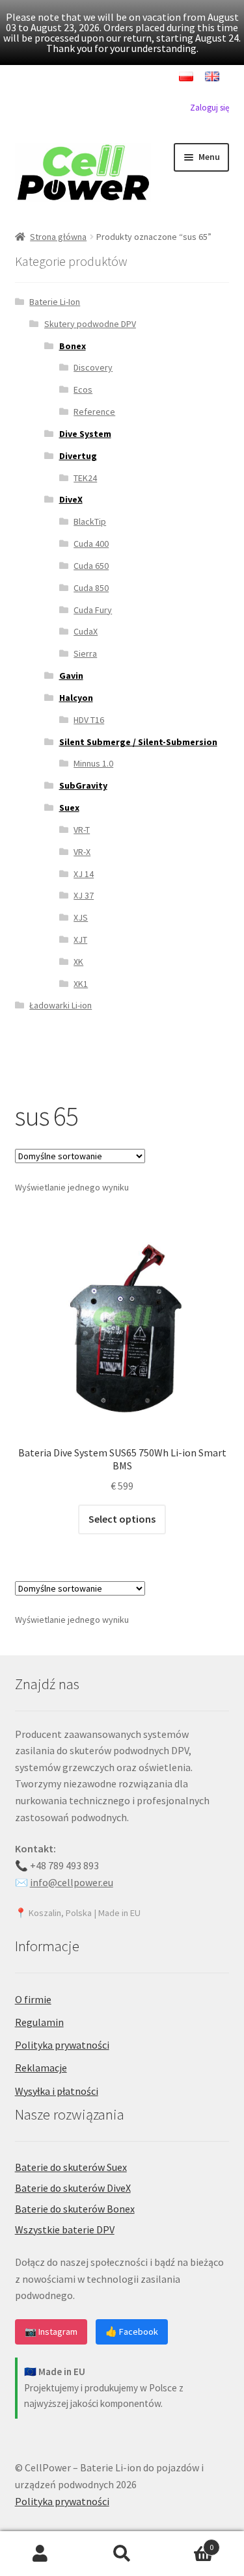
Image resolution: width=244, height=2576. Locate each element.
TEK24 (85, 478)
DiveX (71, 499)
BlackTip (90, 521)
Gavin (71, 676)
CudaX (86, 631)
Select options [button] (122, 1519)
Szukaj (122, 2554)
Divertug (78, 456)
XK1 (81, 984)
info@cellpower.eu (72, 1882)
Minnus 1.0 (93, 763)
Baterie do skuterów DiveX (73, 2188)
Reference (94, 412)
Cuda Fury (93, 610)
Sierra (85, 653)
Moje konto (41, 2554)
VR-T (82, 830)
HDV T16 (89, 720)
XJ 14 (84, 874)
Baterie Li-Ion (55, 302)
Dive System (85, 434)
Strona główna (58, 237)
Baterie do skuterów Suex (71, 2167)
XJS (81, 917)
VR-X (82, 852)
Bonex (73, 346)
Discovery (93, 367)
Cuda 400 (91, 544)
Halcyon (76, 698)
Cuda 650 (91, 566)
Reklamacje (41, 2068)
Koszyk (188, 2543)
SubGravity (83, 785)
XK (78, 962)
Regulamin (39, 2022)
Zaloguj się (210, 108)
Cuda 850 (91, 588)
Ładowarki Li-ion (61, 1005)
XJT (80, 940)
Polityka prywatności (62, 2045)
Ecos (83, 389)
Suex (69, 808)
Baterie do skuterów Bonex (75, 2209)
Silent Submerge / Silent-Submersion (138, 742)
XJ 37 (84, 895)
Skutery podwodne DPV (90, 324)
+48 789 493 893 (64, 1865)
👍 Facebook (132, 2332)
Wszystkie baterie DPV (65, 2229)
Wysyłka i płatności (57, 2091)
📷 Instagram (51, 2332)
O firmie (33, 1999)
